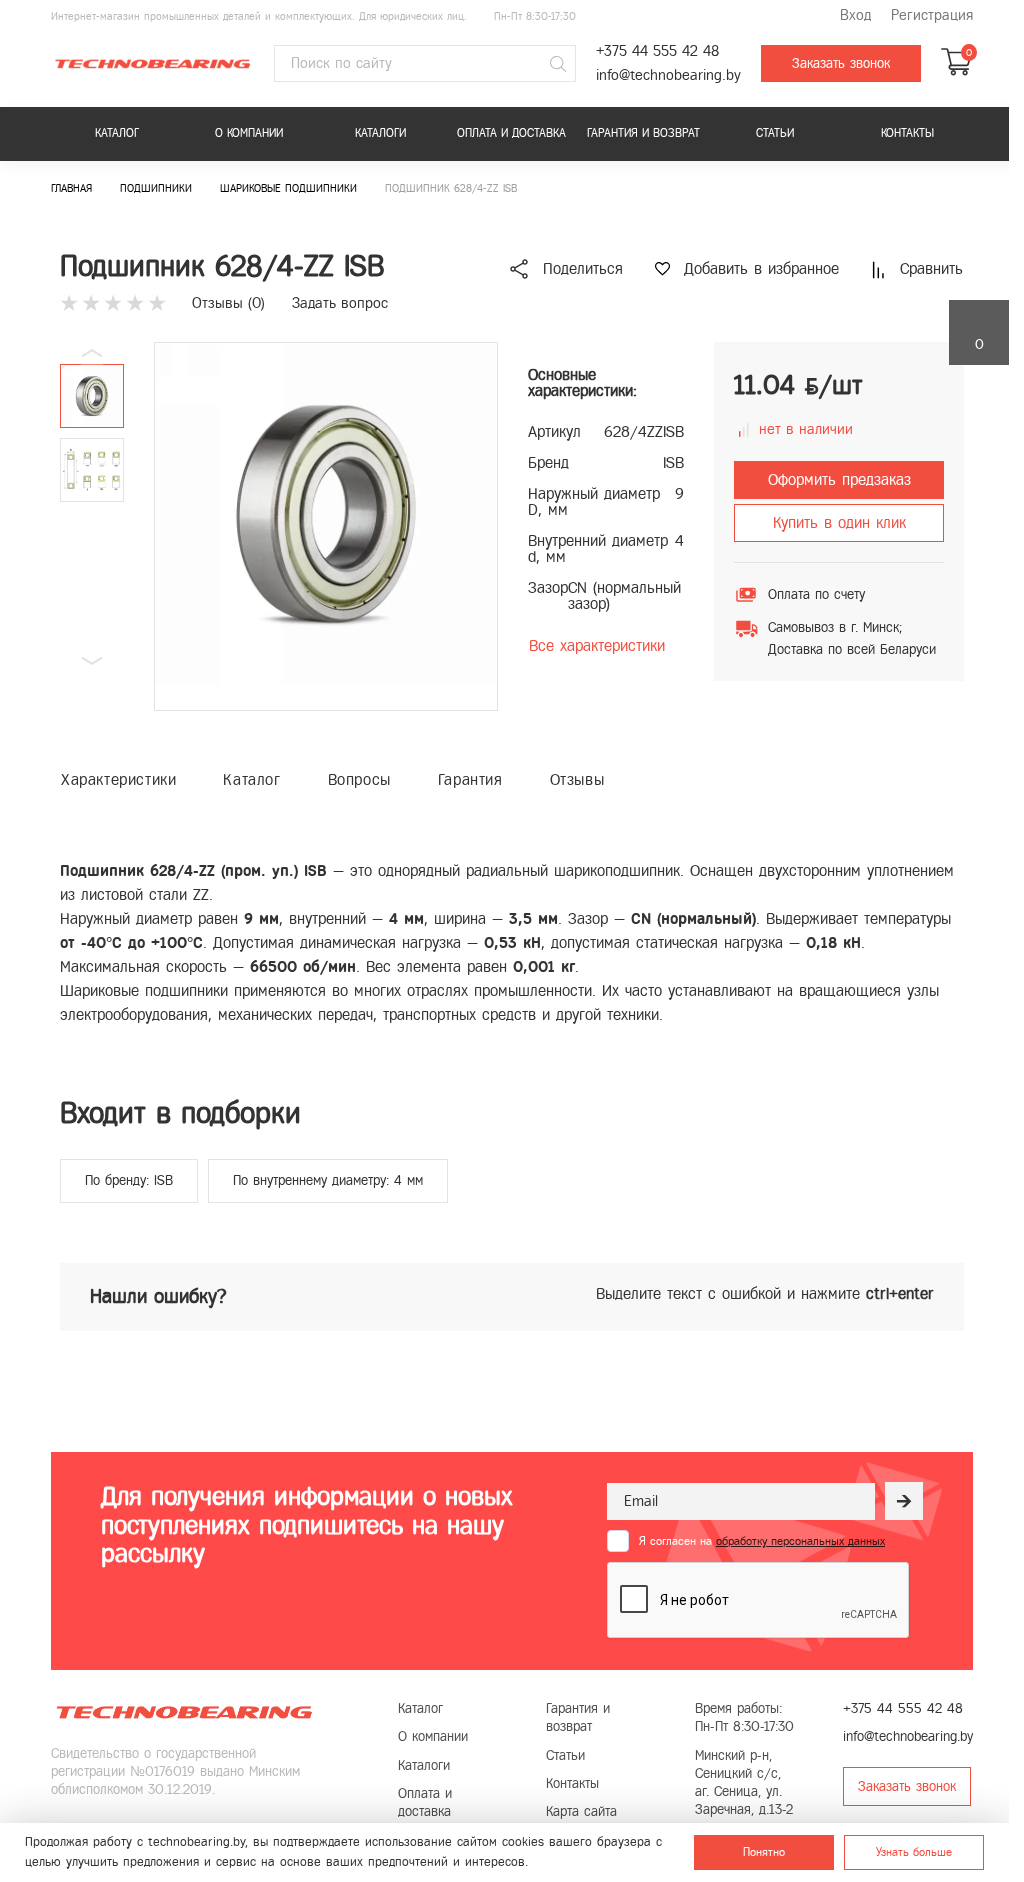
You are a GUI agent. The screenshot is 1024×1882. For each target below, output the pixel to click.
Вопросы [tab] (359, 779)
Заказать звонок (841, 63)
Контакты (907, 133)
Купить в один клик (839, 522)
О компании (249, 133)
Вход (855, 15)
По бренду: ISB (129, 1180)
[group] (326, 526)
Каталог (117, 133)
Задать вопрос (340, 303)
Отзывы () (228, 303)
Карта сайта (581, 1811)
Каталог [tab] (251, 779)
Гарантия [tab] (470, 779)
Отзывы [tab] (577, 779)
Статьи (775, 133)
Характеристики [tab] (118, 779)
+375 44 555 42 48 (657, 51)
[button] (92, 661)
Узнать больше (914, 1852)
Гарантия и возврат (643, 133)
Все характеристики (597, 645)
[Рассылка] (904, 1501)
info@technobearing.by (668, 75)
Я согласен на (762, 1541)
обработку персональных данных (800, 1541)
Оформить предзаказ (839, 479)
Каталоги (380, 133)
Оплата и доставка (511, 133)
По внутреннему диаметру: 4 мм (328, 1180)
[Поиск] (558, 64)
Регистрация (932, 15)
